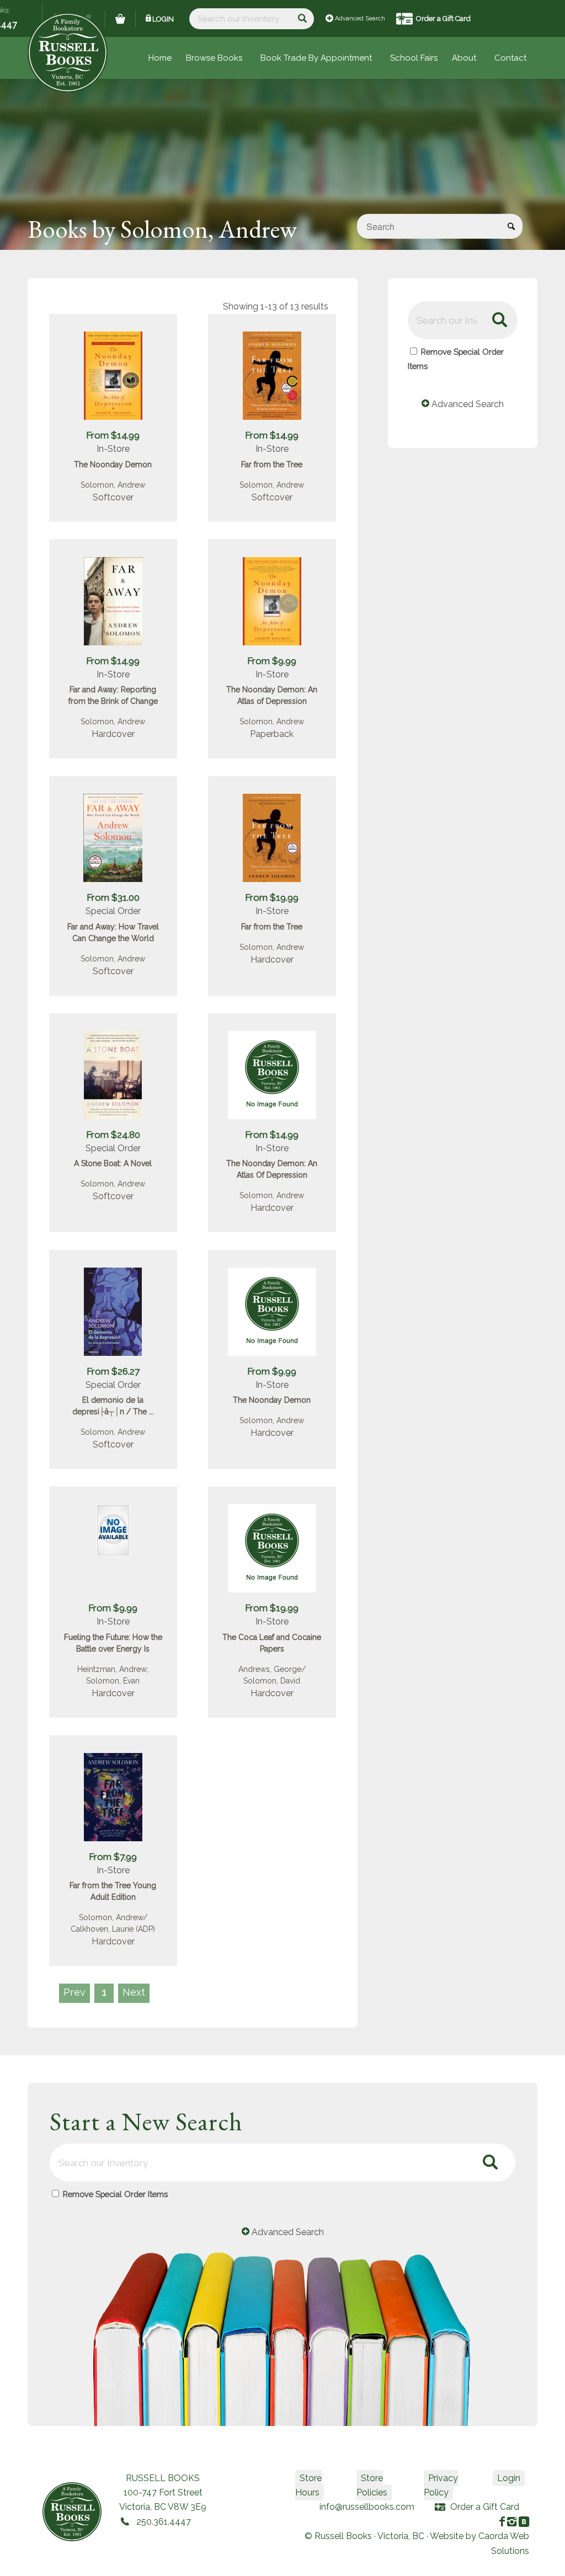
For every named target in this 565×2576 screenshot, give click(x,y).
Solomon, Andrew (113, 485)
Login (163, 19)
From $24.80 (113, 1135)
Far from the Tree (272, 464)
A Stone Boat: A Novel (113, 1163)
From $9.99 (272, 661)
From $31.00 (113, 897)
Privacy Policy (441, 2485)
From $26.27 (113, 1371)
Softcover (113, 497)
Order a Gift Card (443, 18)
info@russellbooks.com (367, 2507)
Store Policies (372, 2485)
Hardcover (113, 734)
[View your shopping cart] (120, 19)
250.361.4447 (164, 2522)
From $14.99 (113, 435)
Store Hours (308, 2485)
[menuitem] (414, 58)
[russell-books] (68, 53)
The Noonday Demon (113, 464)
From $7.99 (113, 1857)
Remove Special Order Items (115, 2194)
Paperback (272, 734)
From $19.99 (272, 897)
